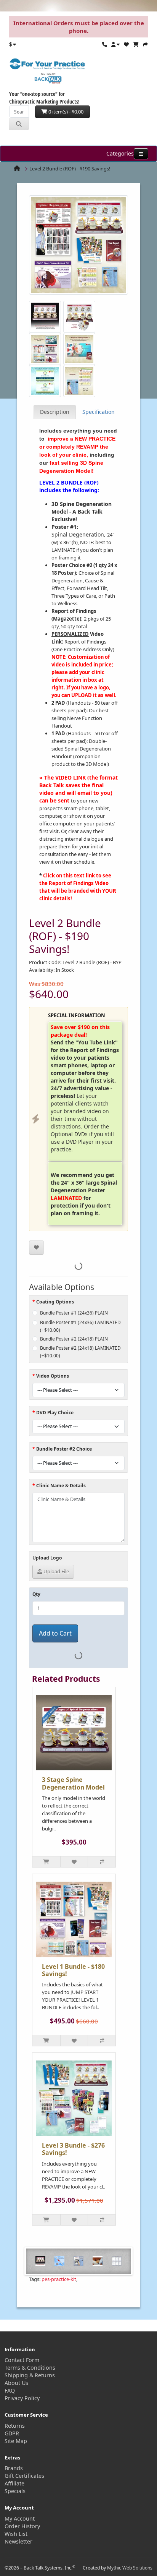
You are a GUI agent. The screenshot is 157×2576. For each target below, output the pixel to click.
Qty (36, 1594)
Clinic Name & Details (61, 1486)
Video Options (53, 1376)
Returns (15, 2426)
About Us (16, 2383)
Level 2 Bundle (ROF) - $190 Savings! (70, 169)
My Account (20, 2518)
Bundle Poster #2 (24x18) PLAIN (74, 1339)
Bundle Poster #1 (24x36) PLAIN (74, 1313)
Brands (14, 2468)
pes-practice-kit (59, 2279)
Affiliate (14, 2483)
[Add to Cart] (46, 1862)
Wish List (16, 2534)
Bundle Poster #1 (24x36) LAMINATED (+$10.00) (80, 1326)
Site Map (16, 2441)
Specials (15, 2491)
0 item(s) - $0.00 (65, 112)
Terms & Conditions (30, 2368)
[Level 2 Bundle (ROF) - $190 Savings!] (78, 248)
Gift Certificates (24, 2476)
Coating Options (55, 1302)
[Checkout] (145, 44)
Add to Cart (55, 1633)
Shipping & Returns (30, 2375)
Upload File (56, 1571)
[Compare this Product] (102, 1862)
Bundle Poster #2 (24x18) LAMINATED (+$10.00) (80, 1352)
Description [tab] (55, 412)
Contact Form (22, 2360)
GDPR (12, 2433)
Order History (22, 2526)
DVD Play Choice (55, 1413)
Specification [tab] (99, 412)
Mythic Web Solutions (130, 2568)
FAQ (10, 2390)
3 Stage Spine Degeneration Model (73, 1783)
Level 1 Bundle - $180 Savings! (73, 1970)
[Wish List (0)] (126, 44)
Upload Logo (47, 1558)
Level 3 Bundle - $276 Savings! (73, 2149)
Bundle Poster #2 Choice (64, 1449)
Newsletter (18, 2541)
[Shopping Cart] (136, 44)
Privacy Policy (22, 2398)
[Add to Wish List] (36, 1247)
